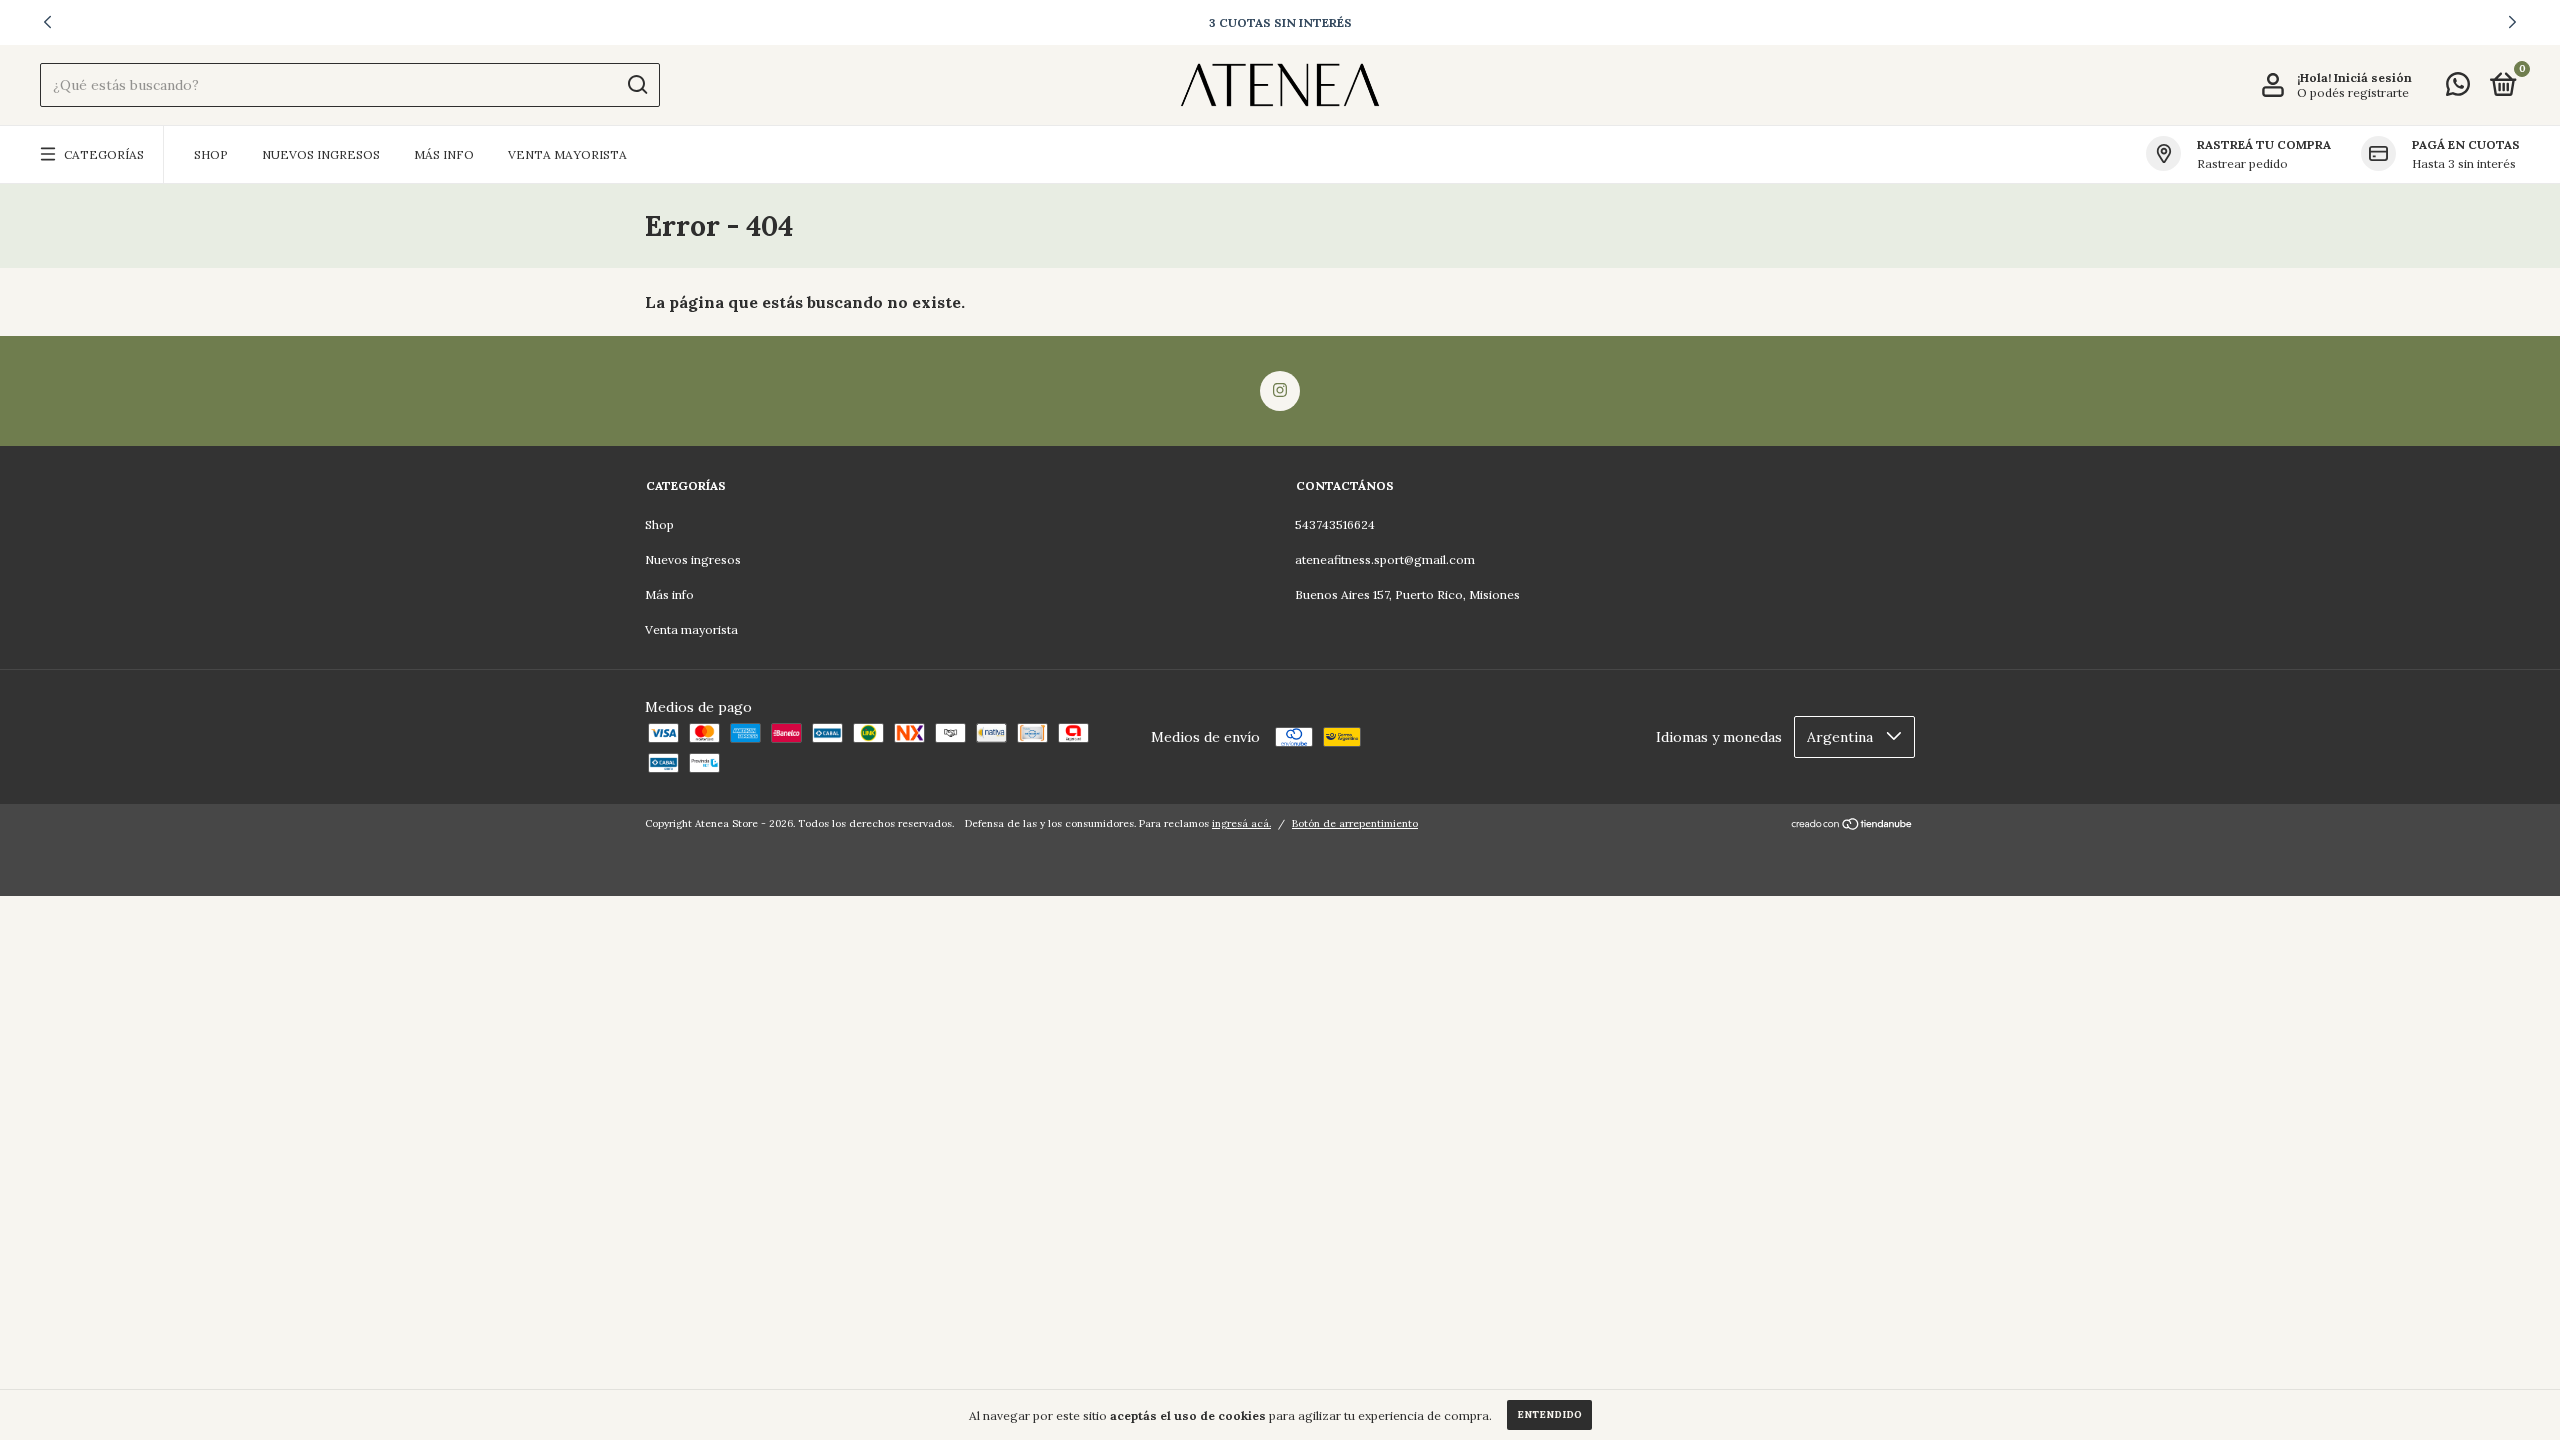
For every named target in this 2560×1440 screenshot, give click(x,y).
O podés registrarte (2353, 92)
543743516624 (1335, 524)
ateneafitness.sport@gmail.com (1385, 559)
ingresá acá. (1241, 823)
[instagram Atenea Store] (1280, 391)
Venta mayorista (567, 154)
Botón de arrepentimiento (1355, 823)
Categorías (104, 154)
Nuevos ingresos (321, 154)
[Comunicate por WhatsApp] (2458, 88)
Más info (444, 154)
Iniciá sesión (2373, 77)
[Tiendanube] (1852, 826)
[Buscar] (636, 85)
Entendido (1549, 1414)
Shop (211, 154)
